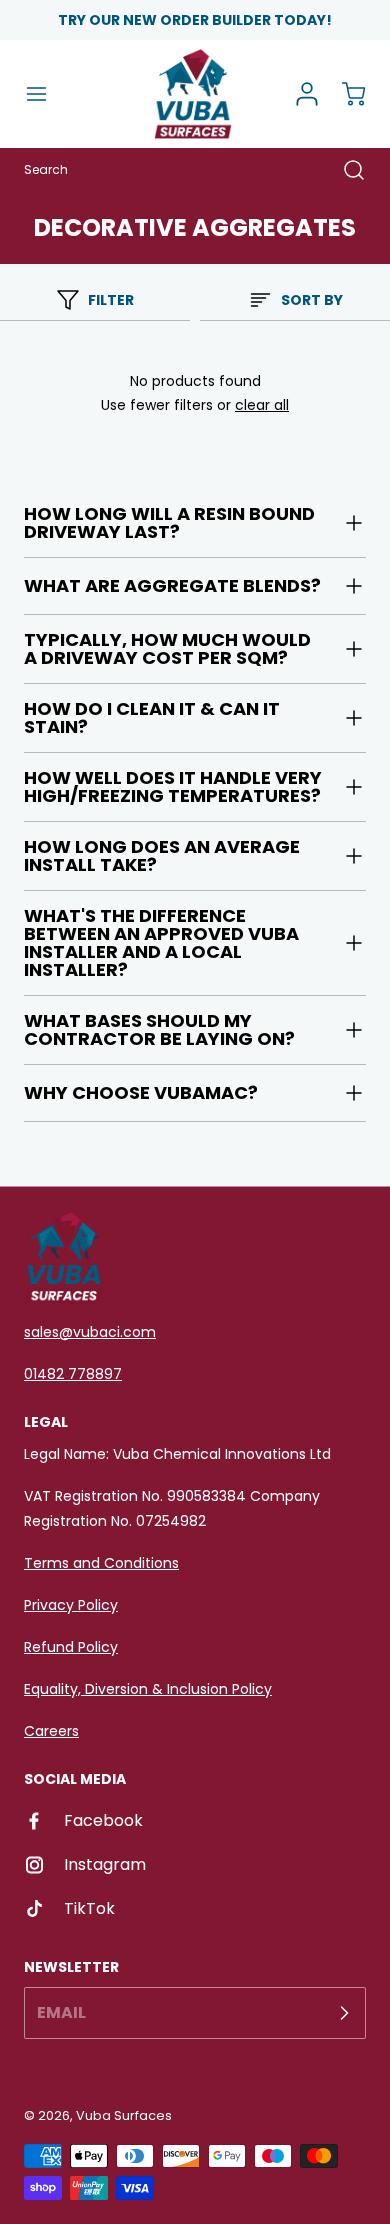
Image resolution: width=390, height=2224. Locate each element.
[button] (46, 94)
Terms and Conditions (101, 1563)
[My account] (300, 94)
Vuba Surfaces (124, 2115)
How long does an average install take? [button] (162, 855)
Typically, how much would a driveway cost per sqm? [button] (167, 648)
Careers (51, 1731)
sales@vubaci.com (90, 1332)
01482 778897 (73, 1374)
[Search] (344, 170)
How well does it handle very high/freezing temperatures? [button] (173, 786)
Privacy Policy (71, 1605)
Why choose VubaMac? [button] (141, 1092)
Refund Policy (71, 1647)
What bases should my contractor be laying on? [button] (159, 1029)
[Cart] (344, 94)
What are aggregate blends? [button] (172, 585)
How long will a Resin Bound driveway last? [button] (169, 522)
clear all (262, 405)
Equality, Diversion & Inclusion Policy (148, 1689)
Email (61, 2012)
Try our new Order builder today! (195, 20)
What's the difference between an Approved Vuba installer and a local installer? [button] (161, 942)
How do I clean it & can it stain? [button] (152, 717)
